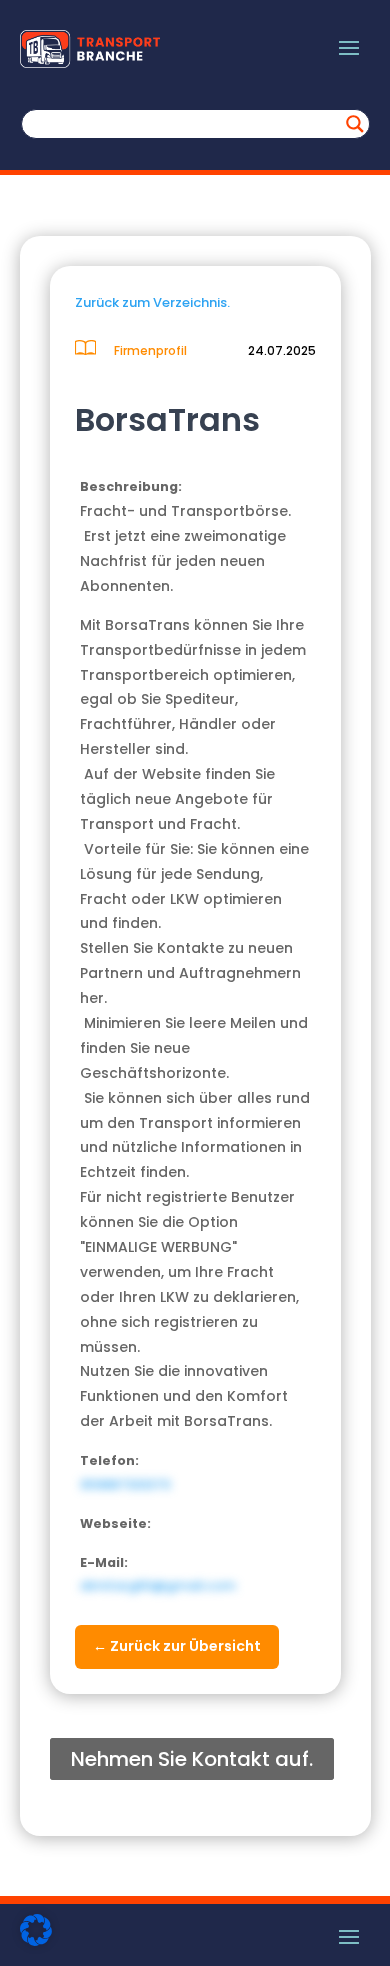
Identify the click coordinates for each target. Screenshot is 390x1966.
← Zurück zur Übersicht (177, 1646)
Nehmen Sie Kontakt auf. (192, 1759)
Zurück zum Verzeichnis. (152, 302)
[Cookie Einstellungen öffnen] (36, 1941)
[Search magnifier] (355, 124)
